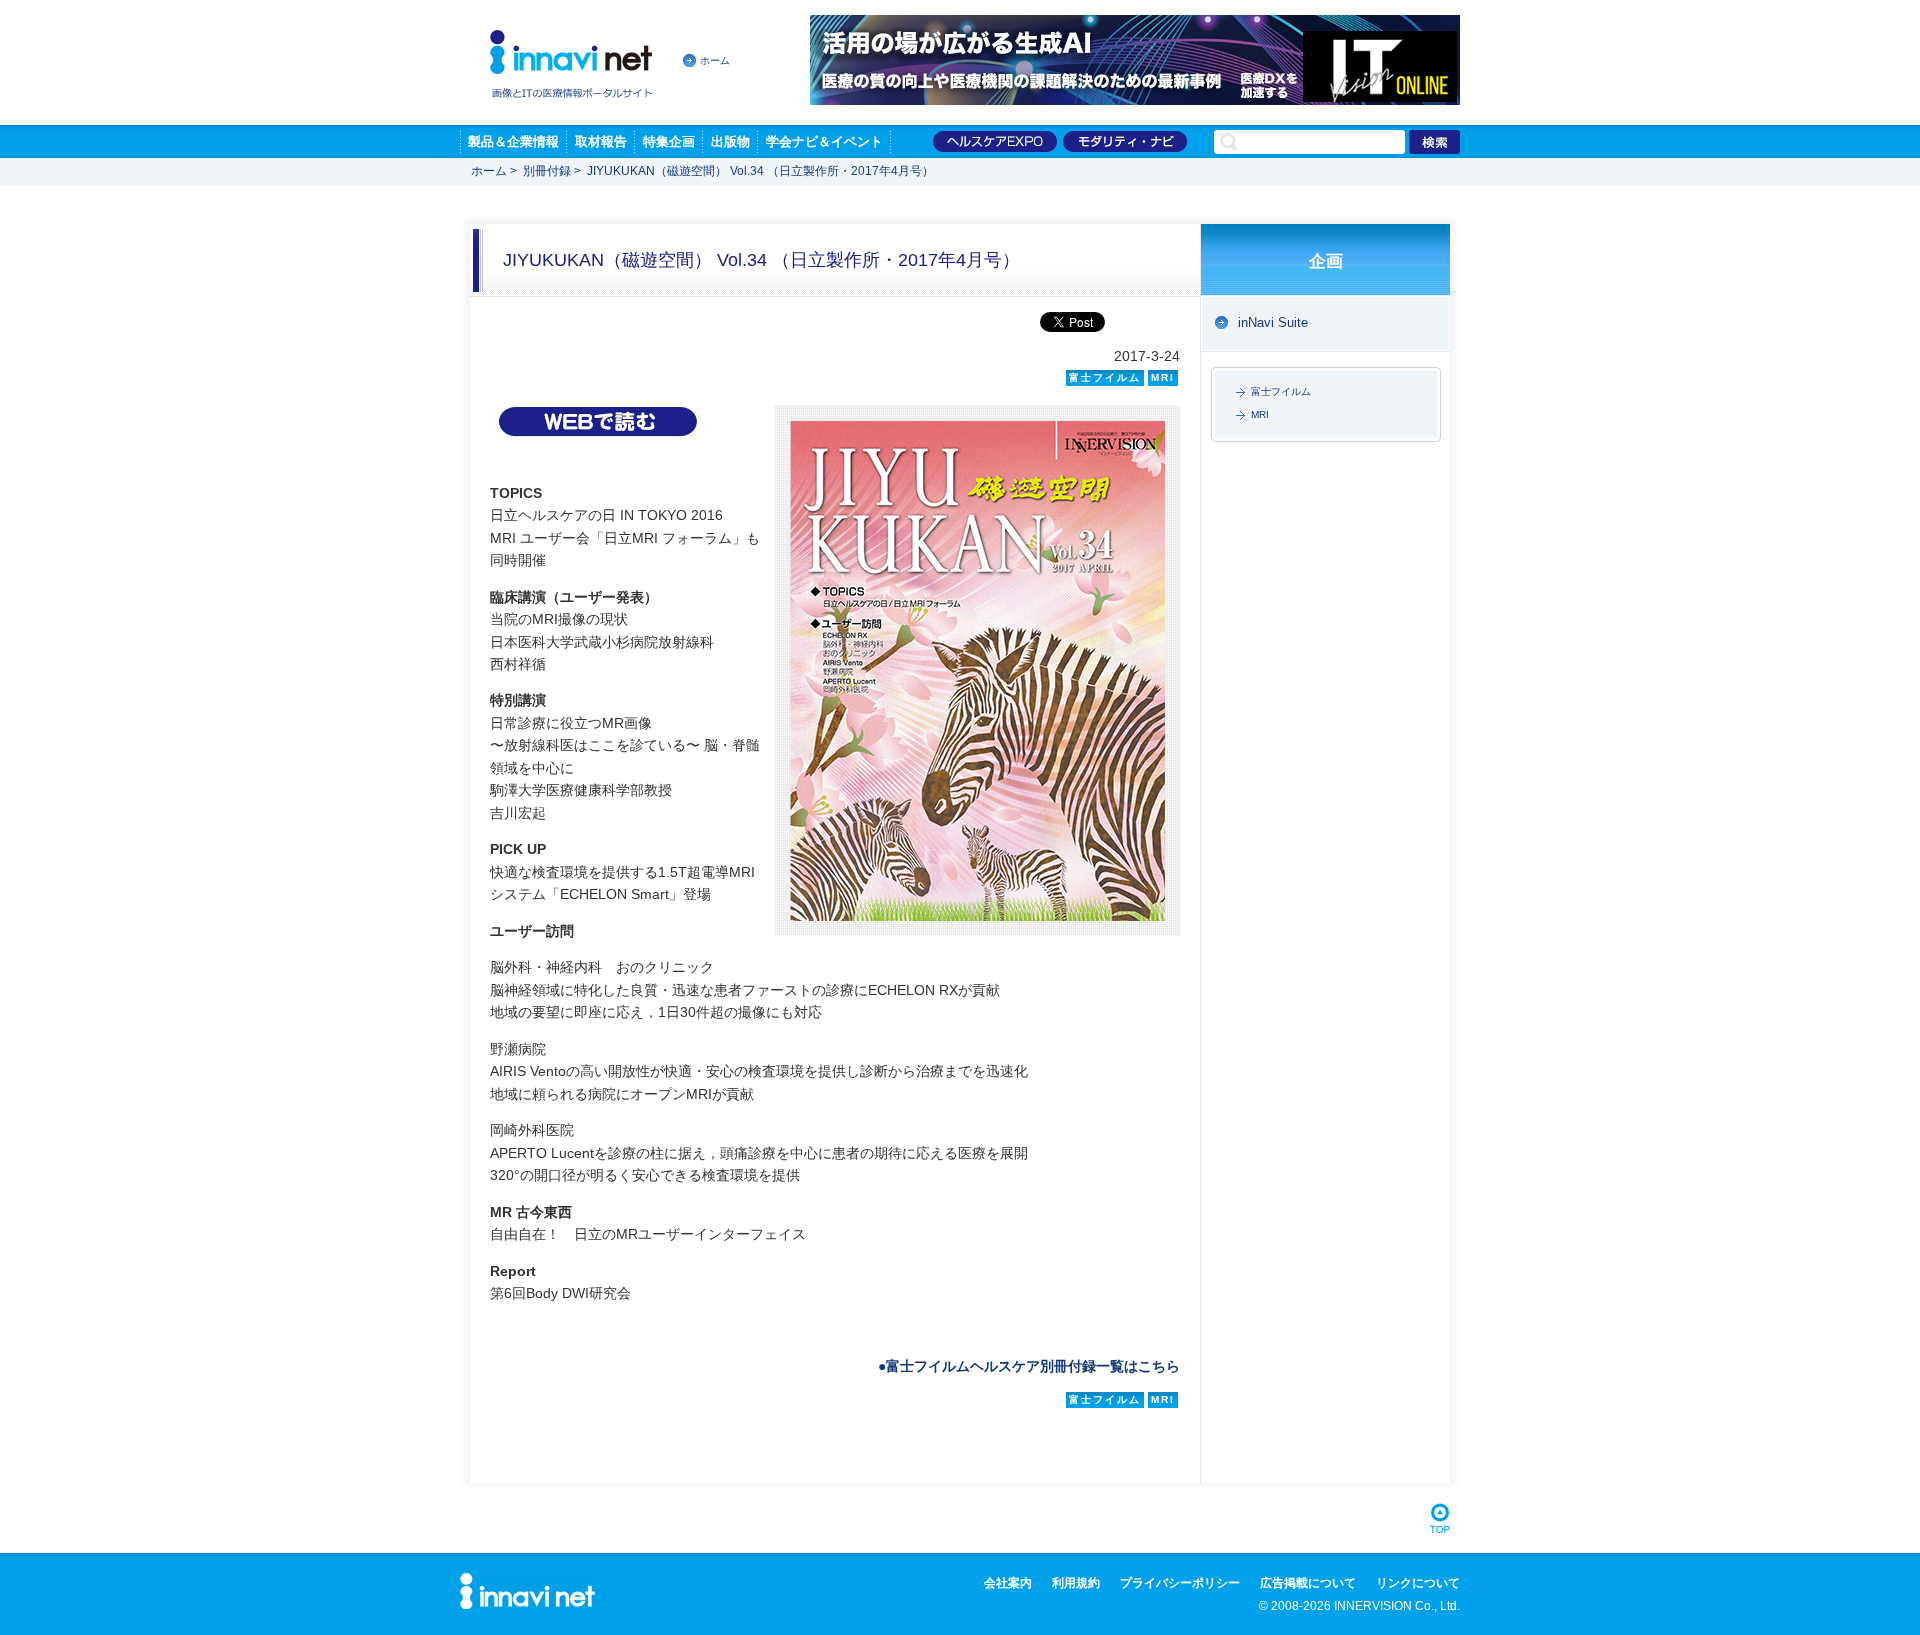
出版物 (730, 141)
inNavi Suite (1273, 322)
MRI (1260, 414)
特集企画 (669, 141)
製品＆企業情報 (513, 141)
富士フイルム (1281, 391)
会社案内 (1008, 1583)
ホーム (715, 60)
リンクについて (1418, 1583)
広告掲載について (1308, 1583)
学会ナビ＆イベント (824, 141)
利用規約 (1076, 1583)
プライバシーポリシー (1180, 1583)
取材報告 (601, 141)
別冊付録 (547, 171)
